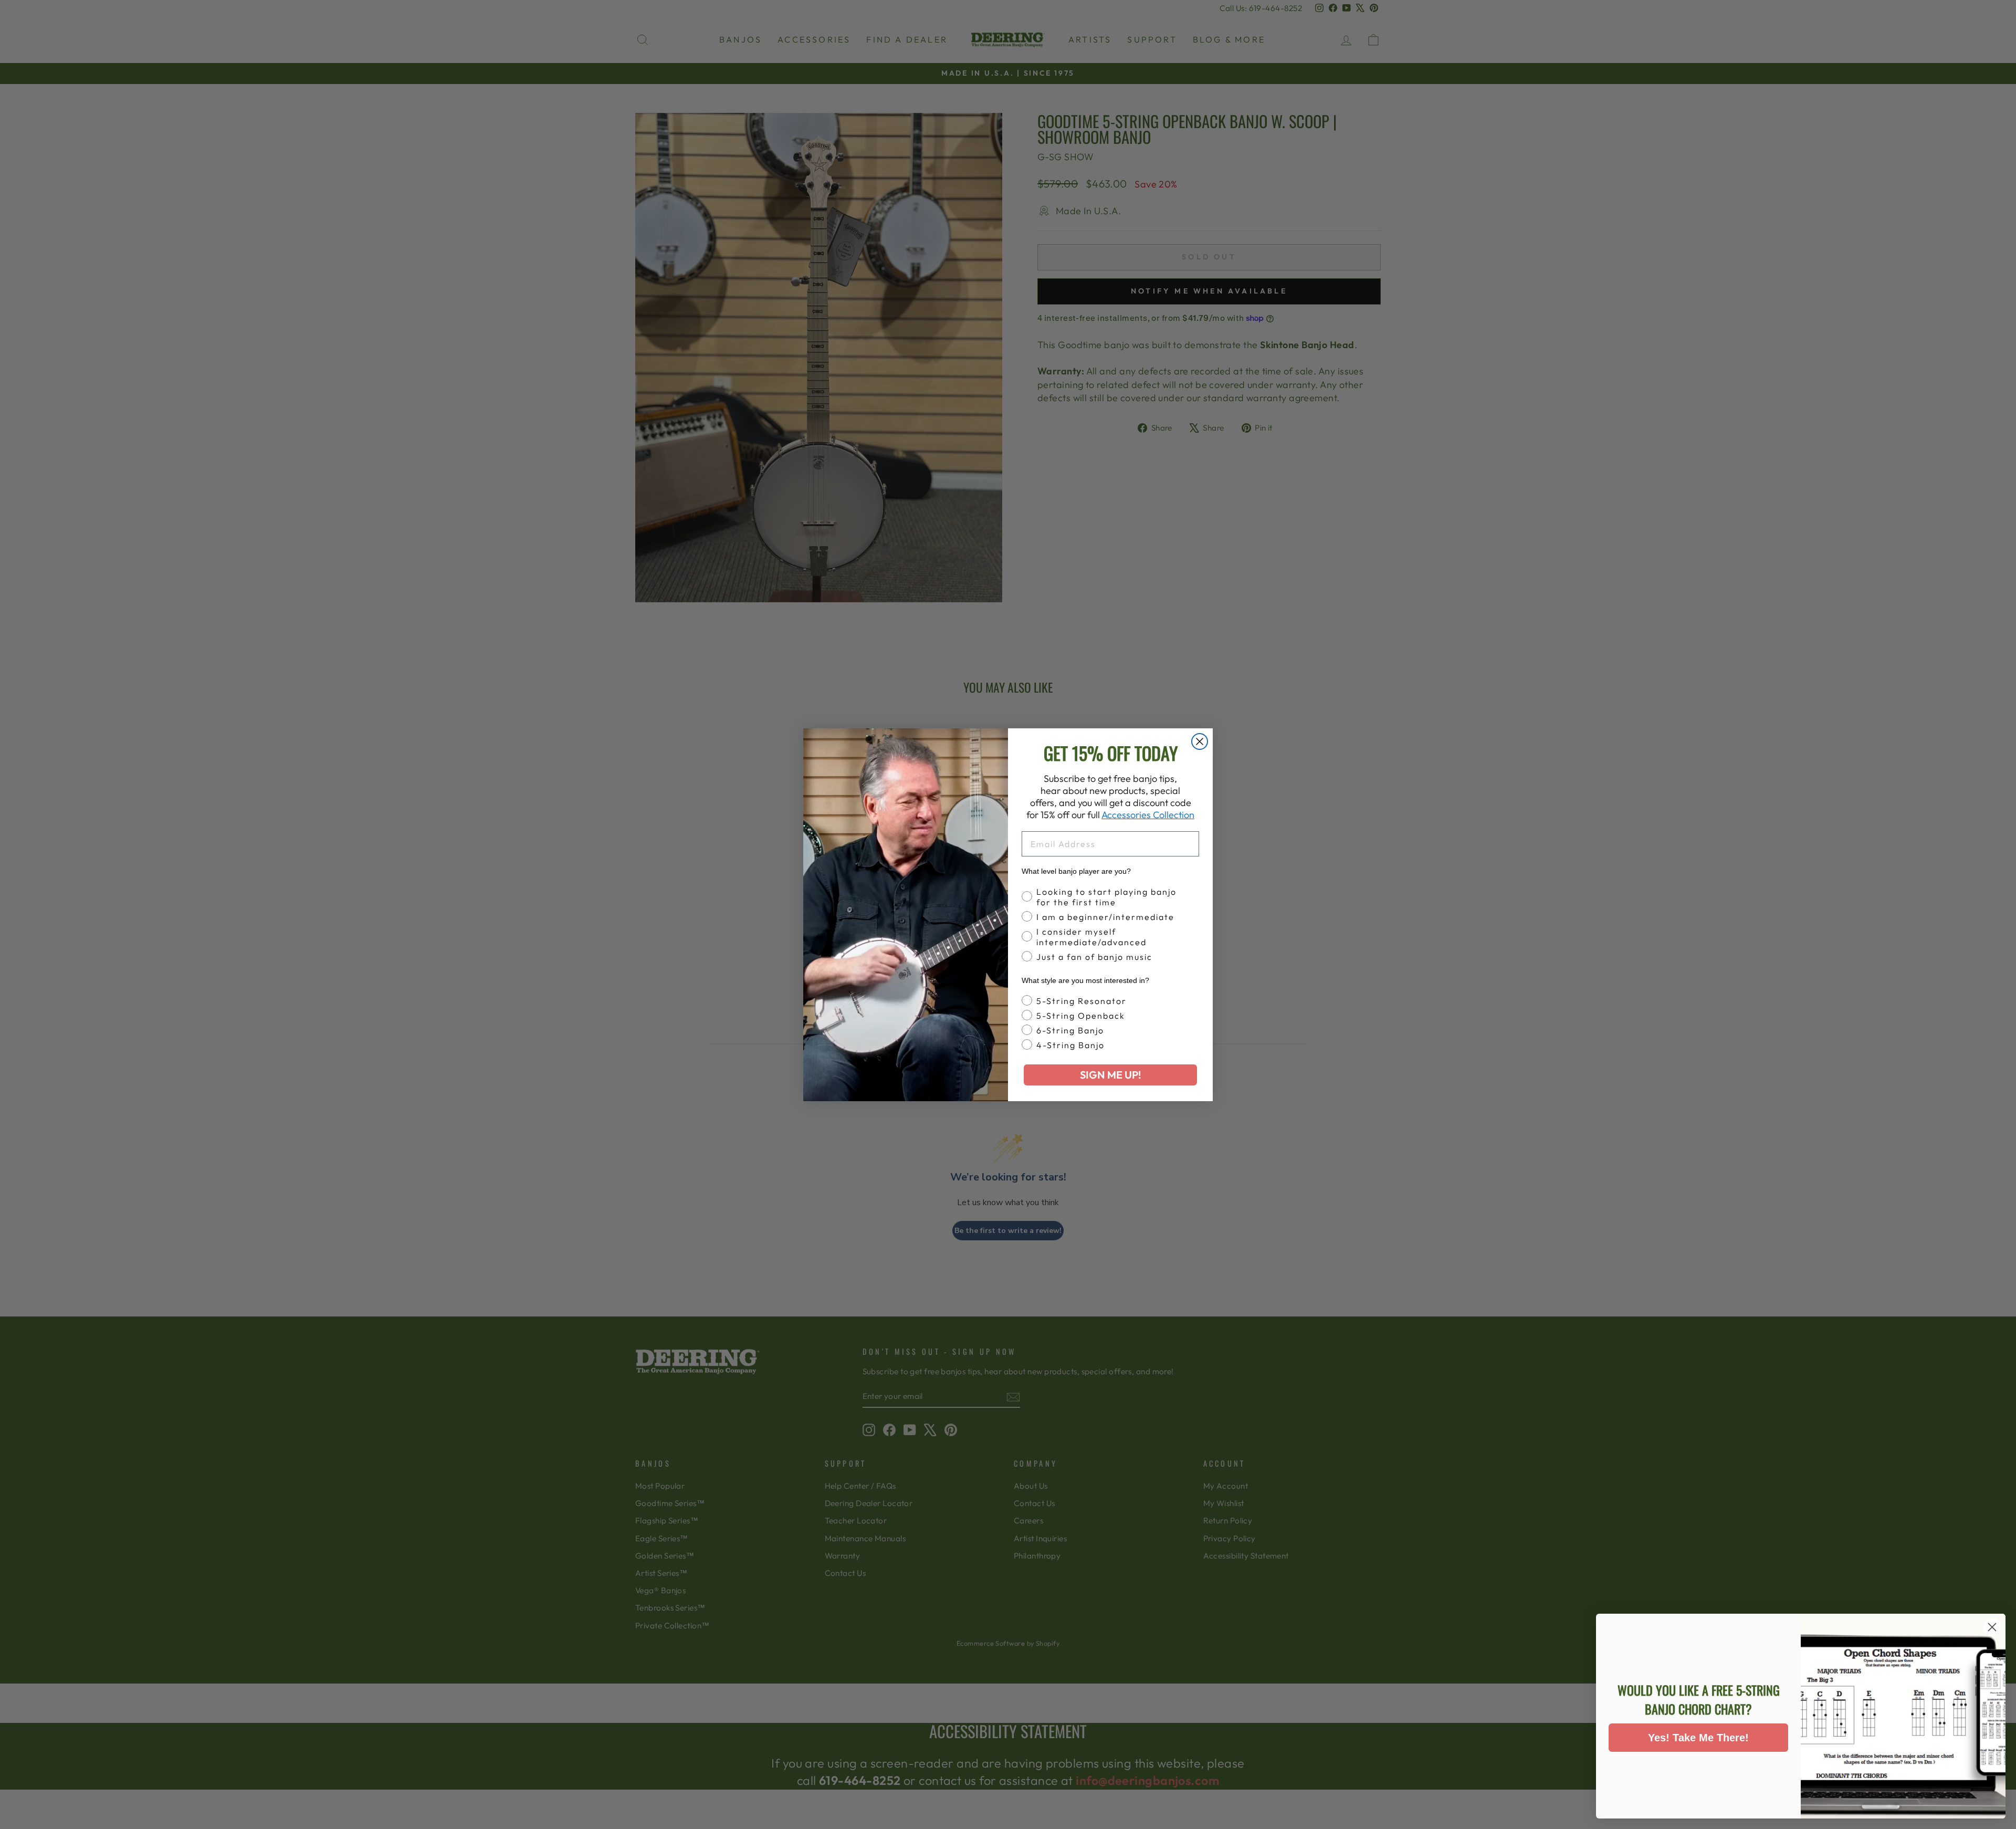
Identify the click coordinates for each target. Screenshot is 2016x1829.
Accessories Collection (1148, 815)
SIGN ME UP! (1110, 1075)
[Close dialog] (1200, 741)
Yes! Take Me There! (1698, 1738)
